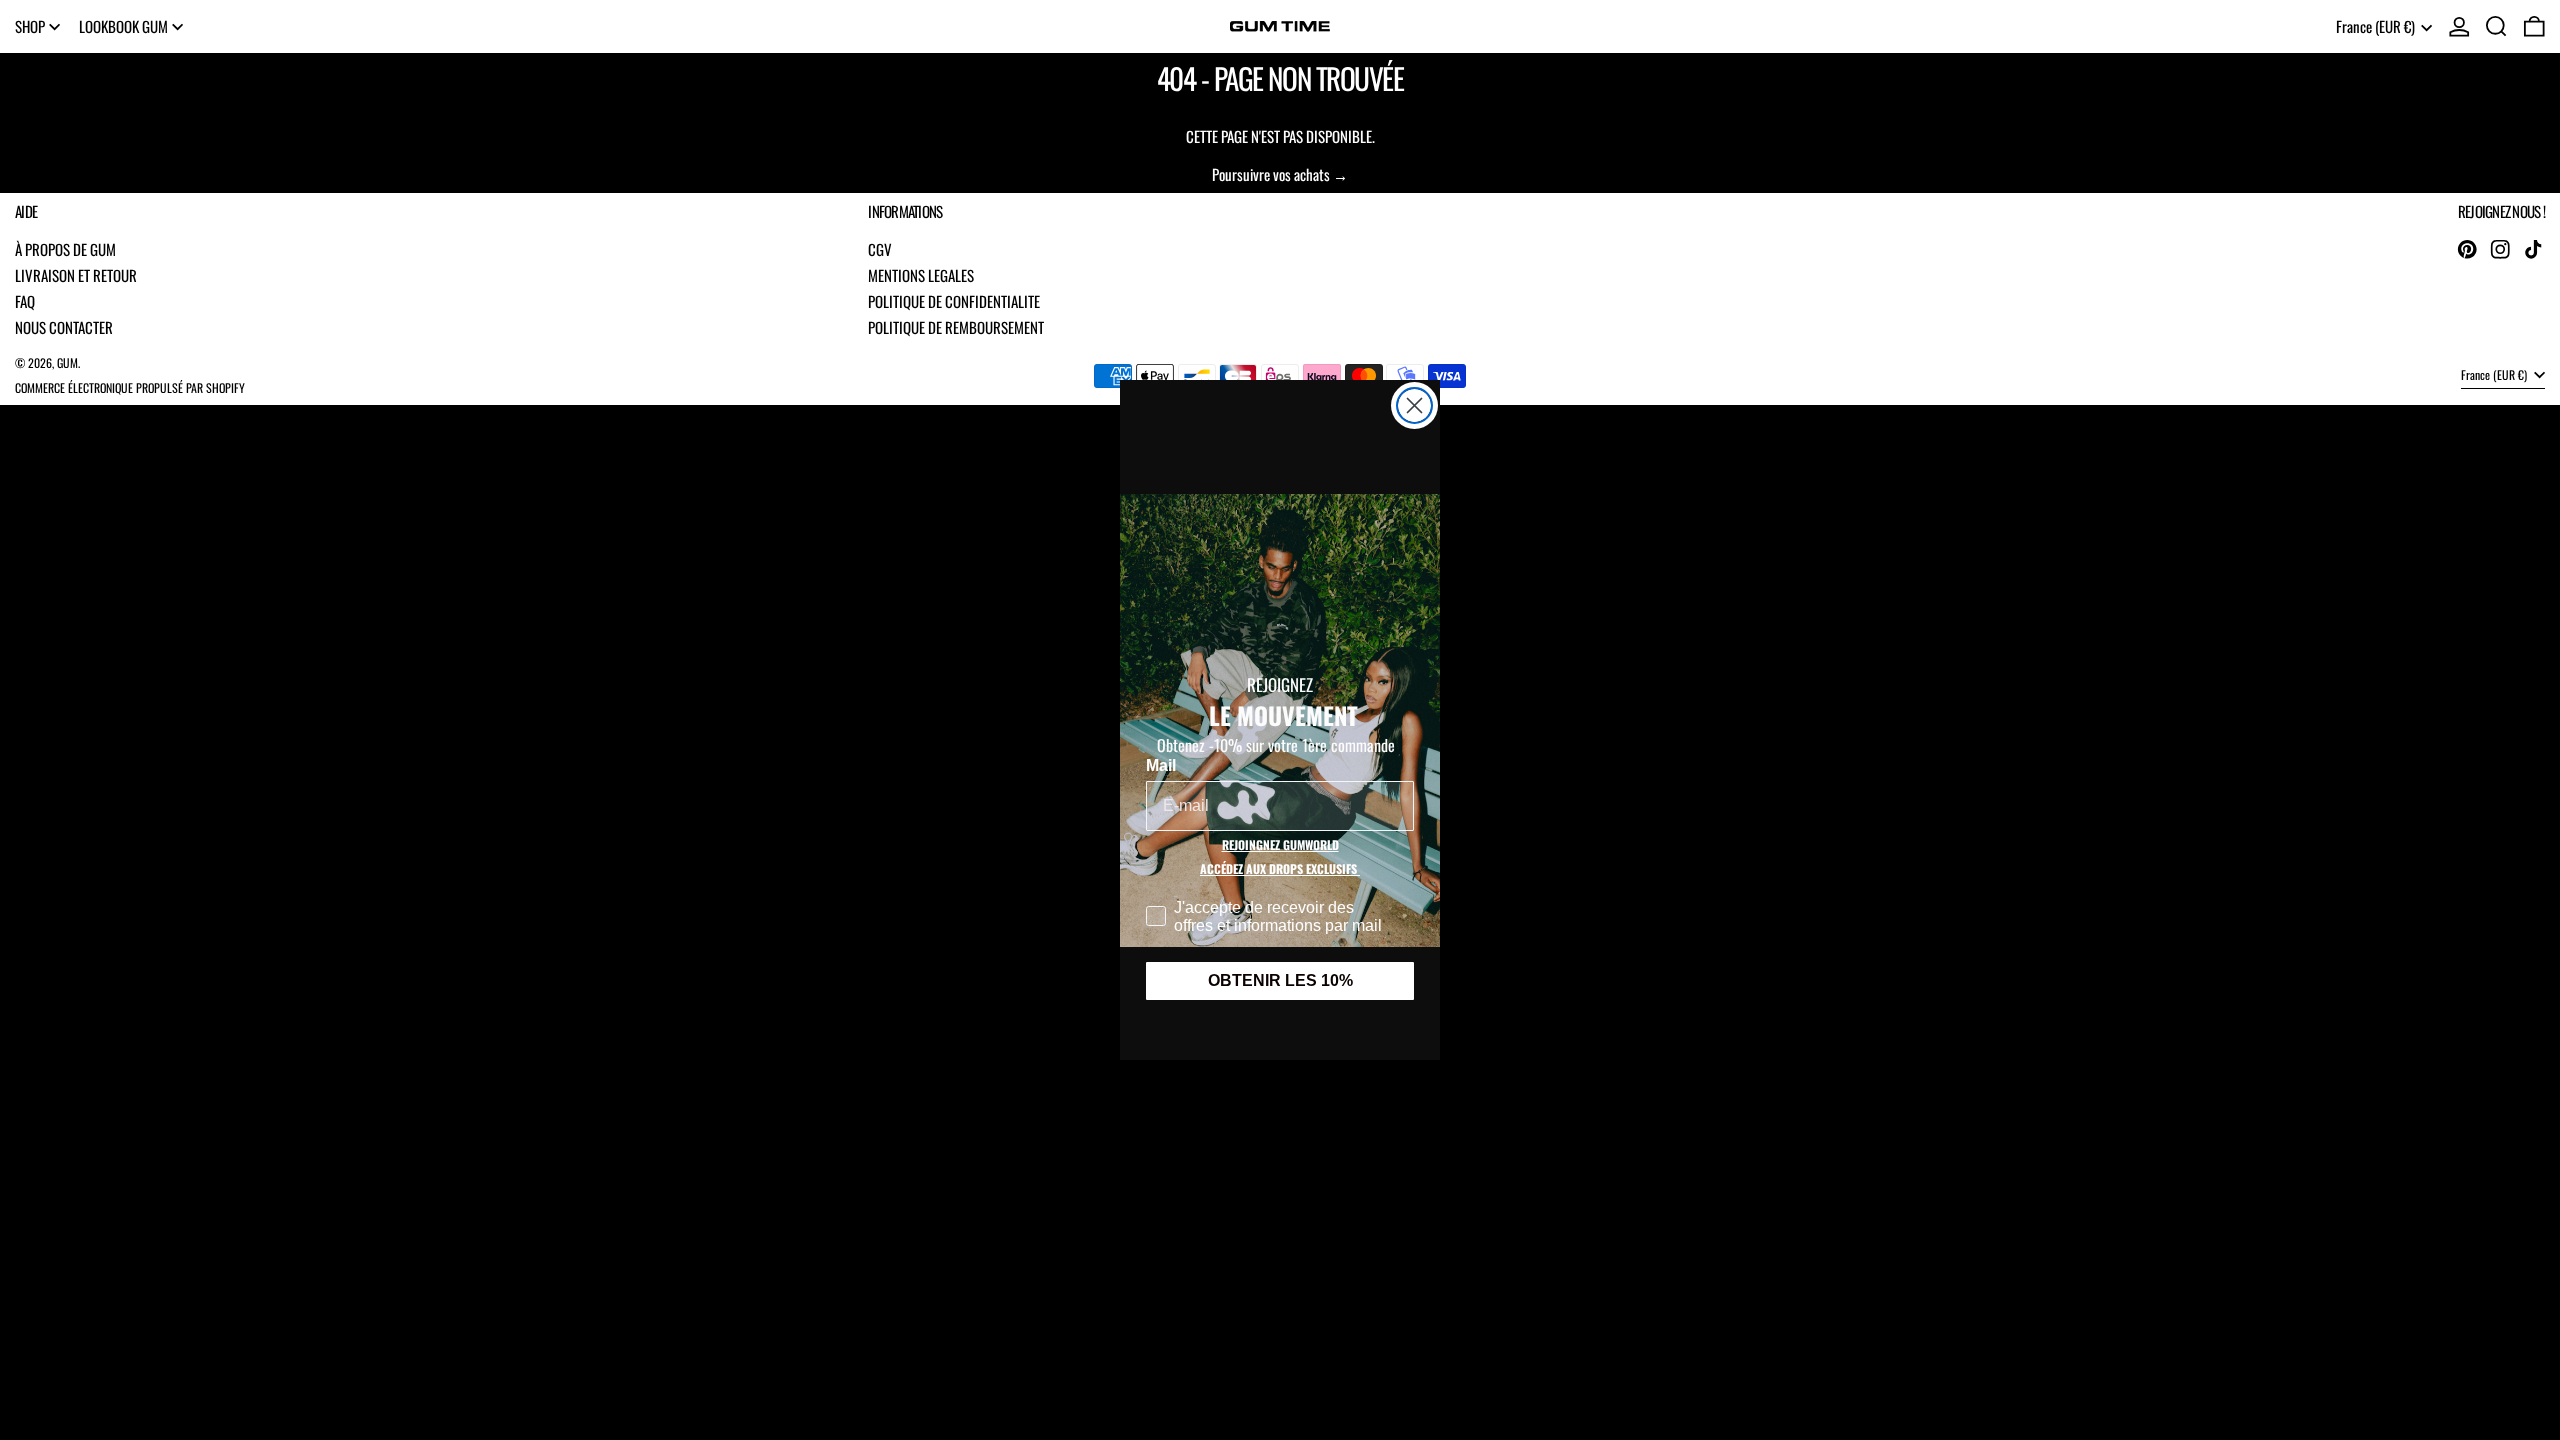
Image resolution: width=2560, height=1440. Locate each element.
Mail (1161, 765)
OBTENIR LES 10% (1280, 980)
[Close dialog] (1414, 405)
